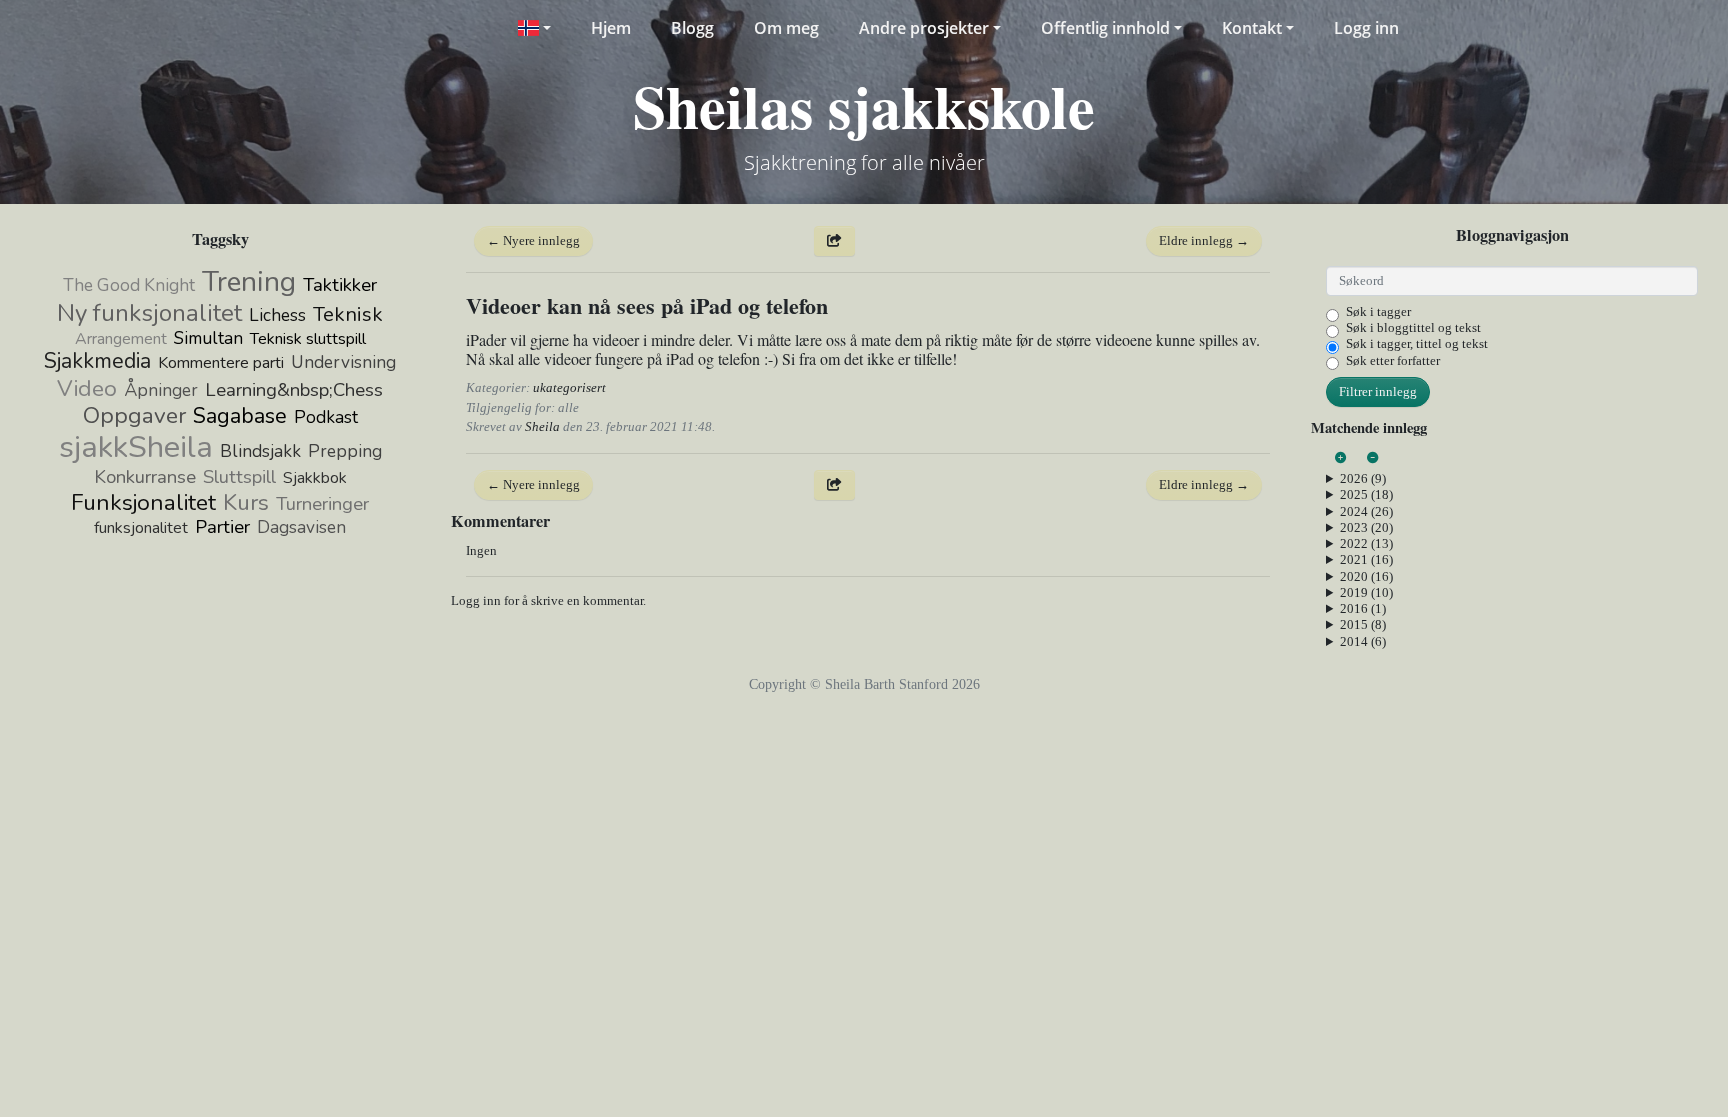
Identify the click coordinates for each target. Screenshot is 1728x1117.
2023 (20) (1366, 527)
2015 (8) (1363, 624)
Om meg (786, 28)
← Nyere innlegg (533, 240)
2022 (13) (1366, 543)
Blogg (692, 28)
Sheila (542, 426)
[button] (533, 28)
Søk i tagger (1378, 311)
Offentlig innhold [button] (1105, 28)
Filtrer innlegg (1378, 391)
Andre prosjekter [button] (924, 28)
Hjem (611, 28)
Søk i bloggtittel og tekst (1413, 327)
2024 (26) (1366, 511)
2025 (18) (1366, 494)
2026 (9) (1363, 478)
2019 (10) (1366, 592)
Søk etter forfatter (1393, 360)
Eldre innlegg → (1204, 240)
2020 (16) (1366, 576)
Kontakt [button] (1252, 28)
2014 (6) (1363, 641)
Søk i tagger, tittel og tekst (1417, 343)
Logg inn (1366, 28)
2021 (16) (1366, 559)
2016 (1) (1363, 608)
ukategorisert (569, 387)
